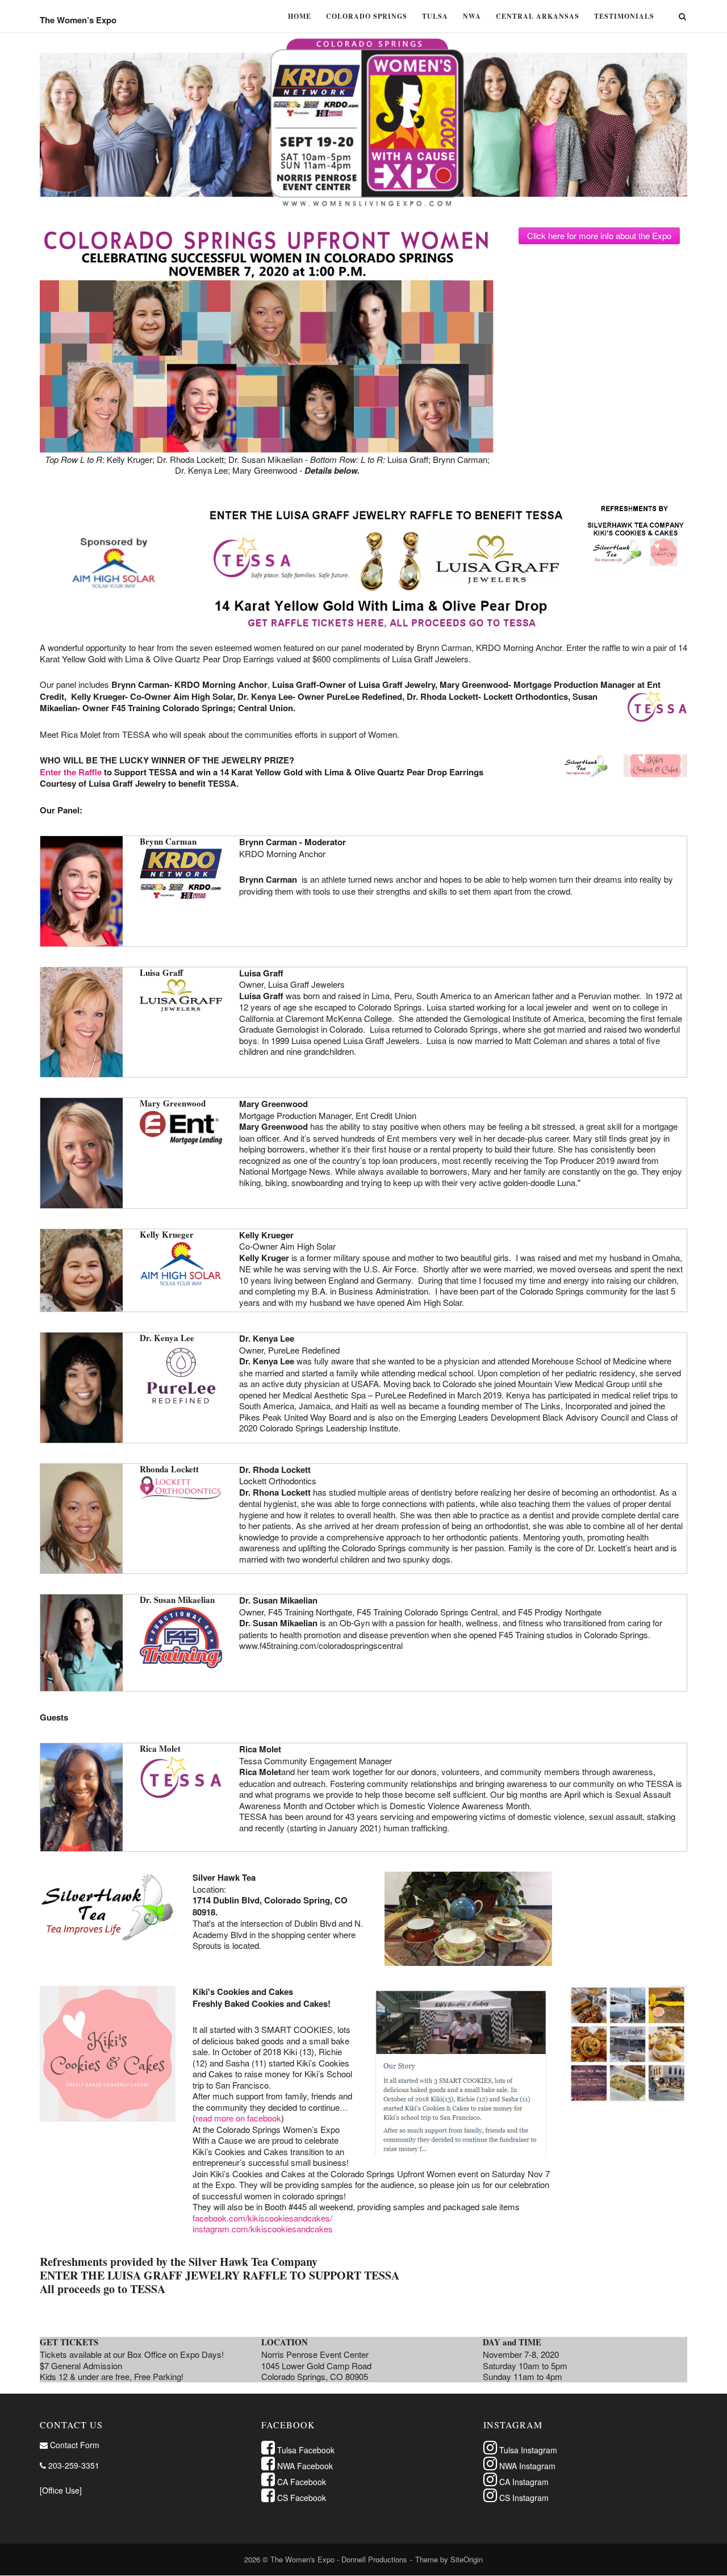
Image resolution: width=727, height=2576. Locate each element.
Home (300, 16)
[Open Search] (682, 17)
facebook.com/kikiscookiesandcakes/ (262, 2218)
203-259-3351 (73, 2465)
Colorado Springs (367, 16)
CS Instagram (523, 2498)
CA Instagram (523, 2482)
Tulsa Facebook (305, 2450)
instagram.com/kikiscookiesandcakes (263, 2229)
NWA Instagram (526, 2466)
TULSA (435, 16)
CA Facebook (300, 2482)
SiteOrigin (467, 2559)
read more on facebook (238, 2118)
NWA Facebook (304, 2466)
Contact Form (74, 2445)
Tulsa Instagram (527, 2450)
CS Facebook (300, 2498)
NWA (472, 16)
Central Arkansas (538, 16)
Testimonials (624, 16)
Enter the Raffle (71, 772)
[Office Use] (61, 2490)
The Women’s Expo (78, 20)
